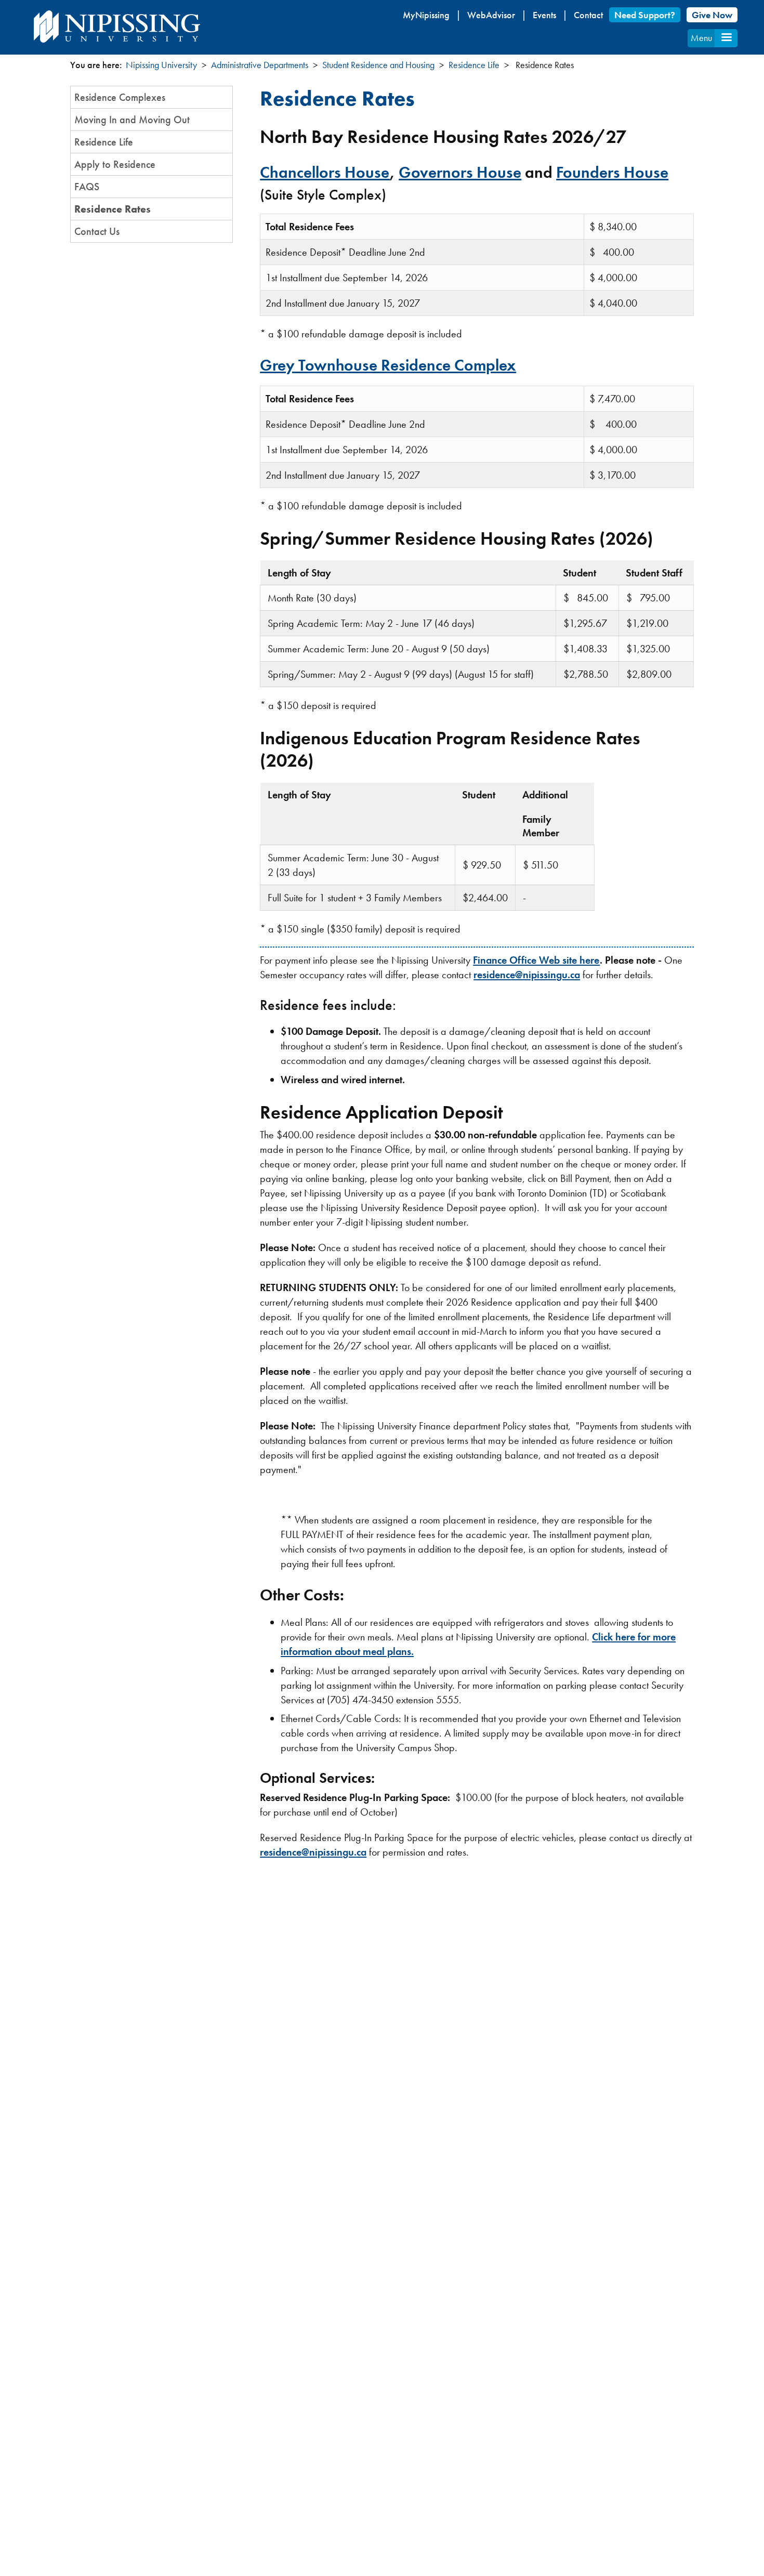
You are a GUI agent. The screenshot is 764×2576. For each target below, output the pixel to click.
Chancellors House (325, 172)
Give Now (712, 15)
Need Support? (645, 15)
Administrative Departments (260, 65)
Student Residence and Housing (378, 65)
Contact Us (97, 231)
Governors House (460, 172)
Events (544, 15)
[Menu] (726, 38)
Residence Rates (113, 209)
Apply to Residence (115, 164)
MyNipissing (426, 15)
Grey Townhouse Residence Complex (388, 365)
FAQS (87, 187)
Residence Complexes (120, 97)
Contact (588, 15)
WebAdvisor (491, 15)
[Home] (117, 27)
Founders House (612, 172)
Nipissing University (161, 65)
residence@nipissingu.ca (527, 975)
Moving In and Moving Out (132, 120)
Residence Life (474, 65)
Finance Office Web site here (536, 960)
